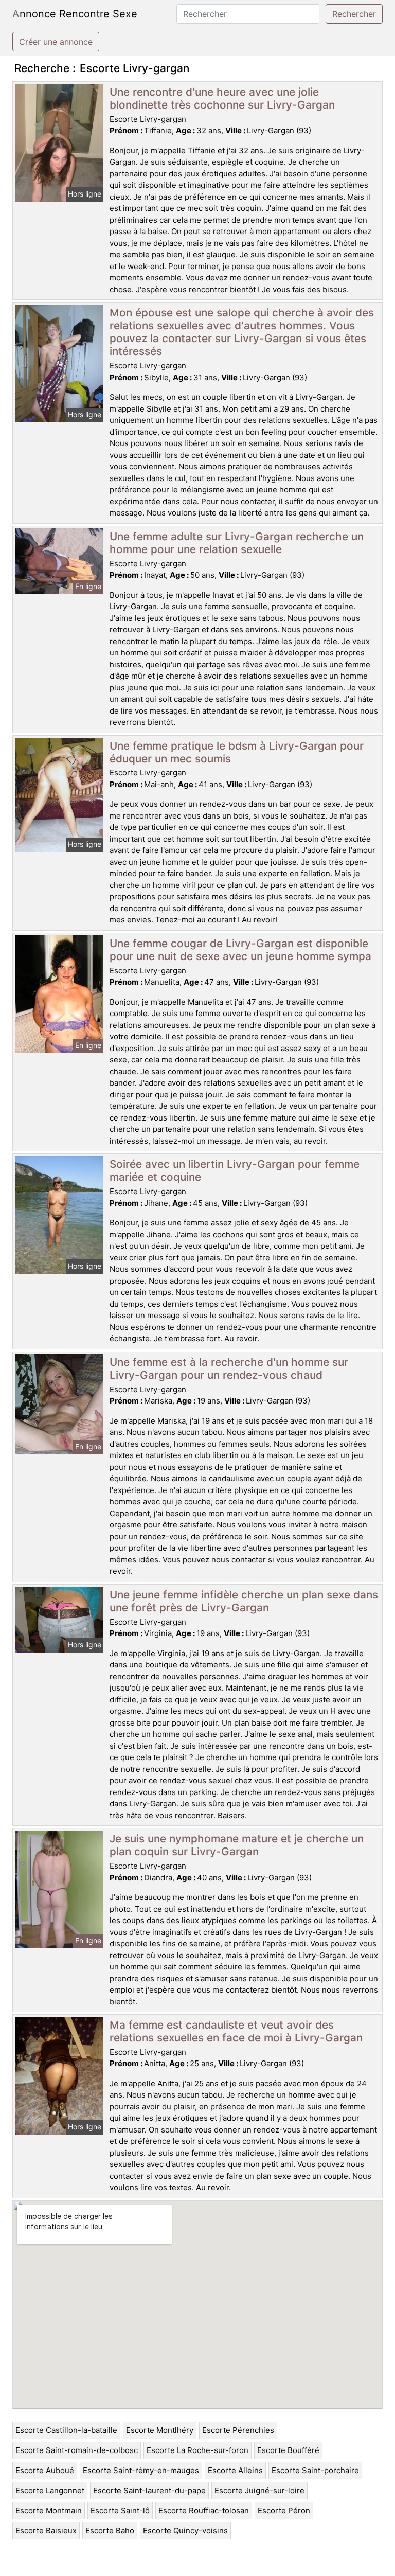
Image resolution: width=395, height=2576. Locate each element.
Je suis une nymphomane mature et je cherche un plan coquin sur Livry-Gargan (237, 1845)
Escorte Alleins (235, 2470)
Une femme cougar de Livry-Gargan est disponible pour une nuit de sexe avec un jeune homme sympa (240, 950)
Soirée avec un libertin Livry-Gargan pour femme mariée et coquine (235, 1170)
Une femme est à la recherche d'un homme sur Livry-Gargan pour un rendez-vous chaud (229, 1369)
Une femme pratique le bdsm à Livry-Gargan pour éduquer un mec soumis (237, 752)
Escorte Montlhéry (160, 2430)
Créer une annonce (56, 42)
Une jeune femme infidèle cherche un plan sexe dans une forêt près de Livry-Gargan (244, 1601)
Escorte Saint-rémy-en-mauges (141, 2470)
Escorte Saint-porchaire (315, 2470)
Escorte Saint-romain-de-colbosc (77, 2450)
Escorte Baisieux (46, 2530)
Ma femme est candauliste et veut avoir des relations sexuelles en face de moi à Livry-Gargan (236, 2031)
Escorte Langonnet (50, 2490)
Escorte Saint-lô (120, 2510)
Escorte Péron (284, 2510)
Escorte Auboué (45, 2470)
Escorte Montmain (49, 2510)
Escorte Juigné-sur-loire (259, 2490)
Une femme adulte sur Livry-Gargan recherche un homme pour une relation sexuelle (237, 543)
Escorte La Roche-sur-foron (197, 2450)
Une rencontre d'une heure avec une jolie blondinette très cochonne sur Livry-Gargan (222, 98)
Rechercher (354, 14)
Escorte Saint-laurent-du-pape (149, 2490)
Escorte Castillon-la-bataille (66, 2430)
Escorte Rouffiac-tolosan (204, 2510)
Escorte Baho (110, 2530)
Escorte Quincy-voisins (185, 2530)
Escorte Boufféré (288, 2450)
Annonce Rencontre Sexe (75, 14)
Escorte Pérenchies (238, 2430)
